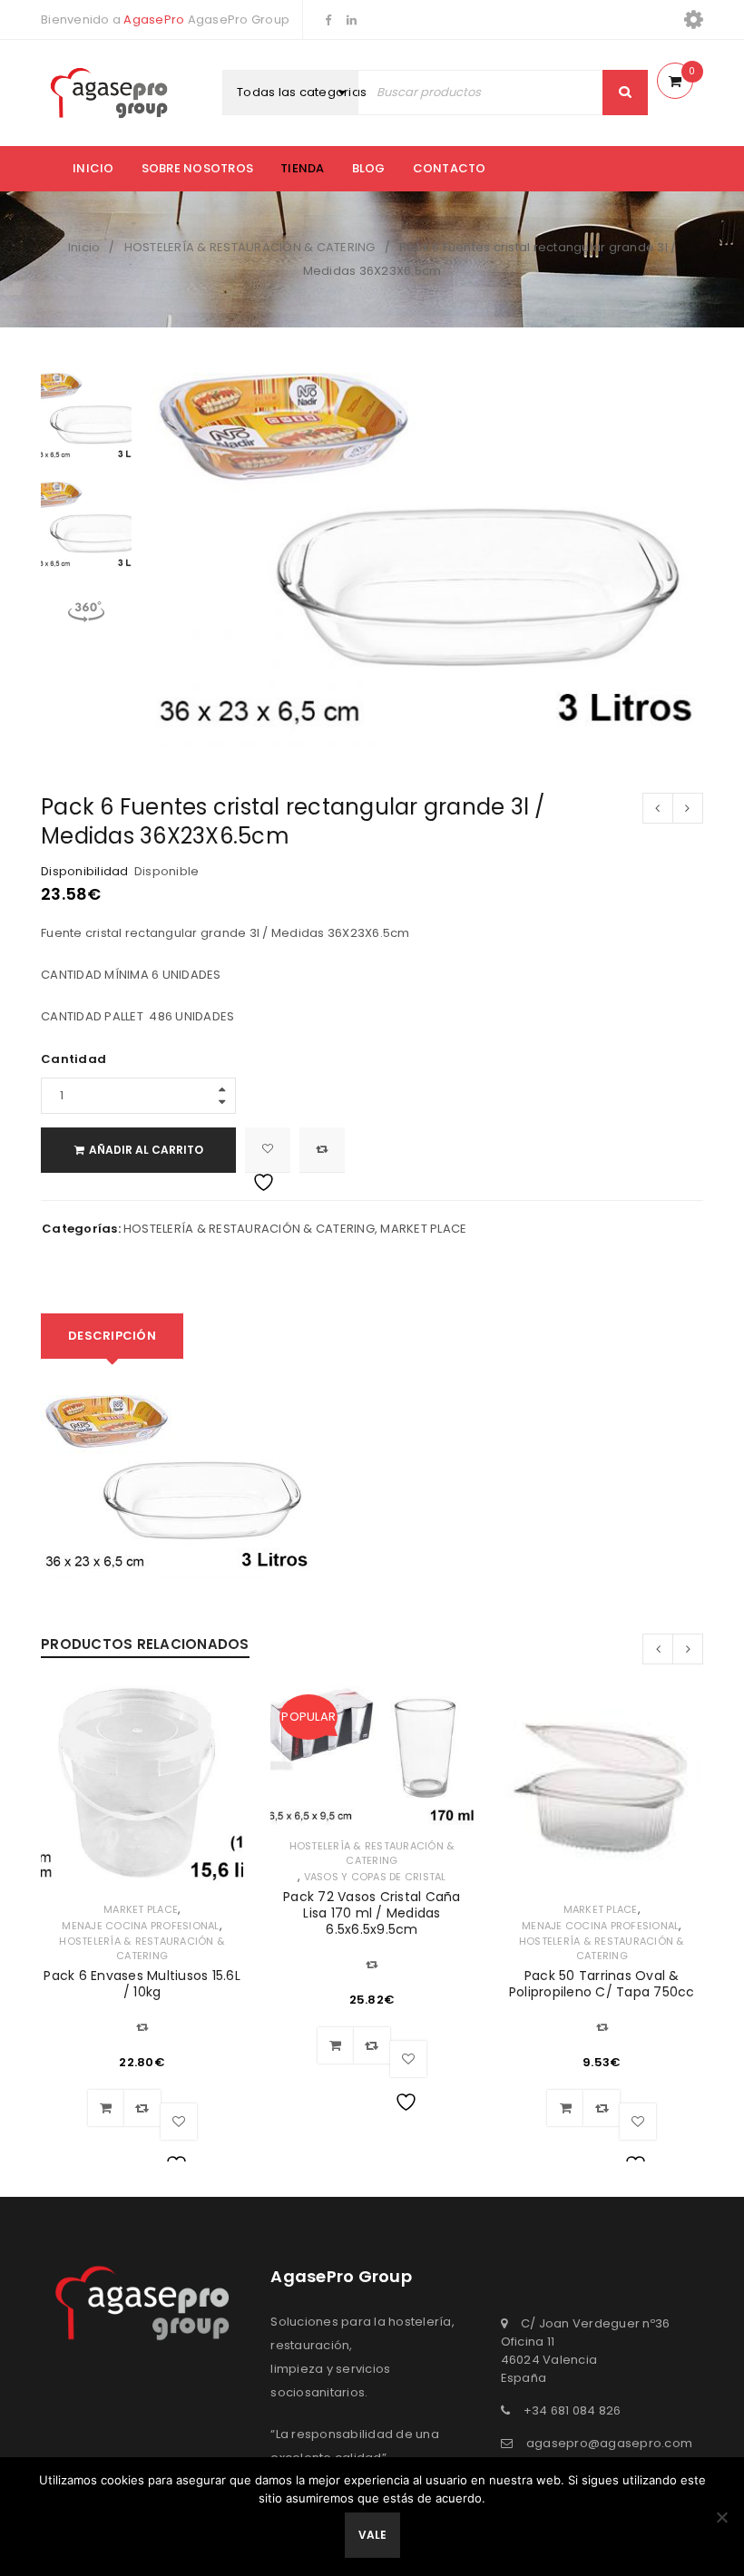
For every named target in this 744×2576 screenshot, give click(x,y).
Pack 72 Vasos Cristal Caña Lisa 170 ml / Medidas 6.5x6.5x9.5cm (372, 1913)
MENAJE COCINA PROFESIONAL (140, 1926)
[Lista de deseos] (268, 1150)
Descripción (112, 1336)
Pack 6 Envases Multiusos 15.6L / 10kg (142, 1984)
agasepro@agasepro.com (609, 2443)
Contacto (450, 168)
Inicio (93, 168)
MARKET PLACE (423, 1229)
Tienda (303, 168)
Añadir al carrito (146, 1150)
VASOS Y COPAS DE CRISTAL (375, 1877)
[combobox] (311, 93)
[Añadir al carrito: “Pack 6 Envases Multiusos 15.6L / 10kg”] (106, 2108)
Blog (369, 168)
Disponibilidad (85, 872)
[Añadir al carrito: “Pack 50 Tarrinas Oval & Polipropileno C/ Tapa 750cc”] (565, 2108)
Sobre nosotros (198, 168)
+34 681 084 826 (573, 2410)
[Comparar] (142, 2108)
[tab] (112, 1336)
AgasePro (154, 20)
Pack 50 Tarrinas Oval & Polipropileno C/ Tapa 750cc (602, 1984)
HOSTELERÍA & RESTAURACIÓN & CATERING (250, 247)
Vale (372, 2535)
